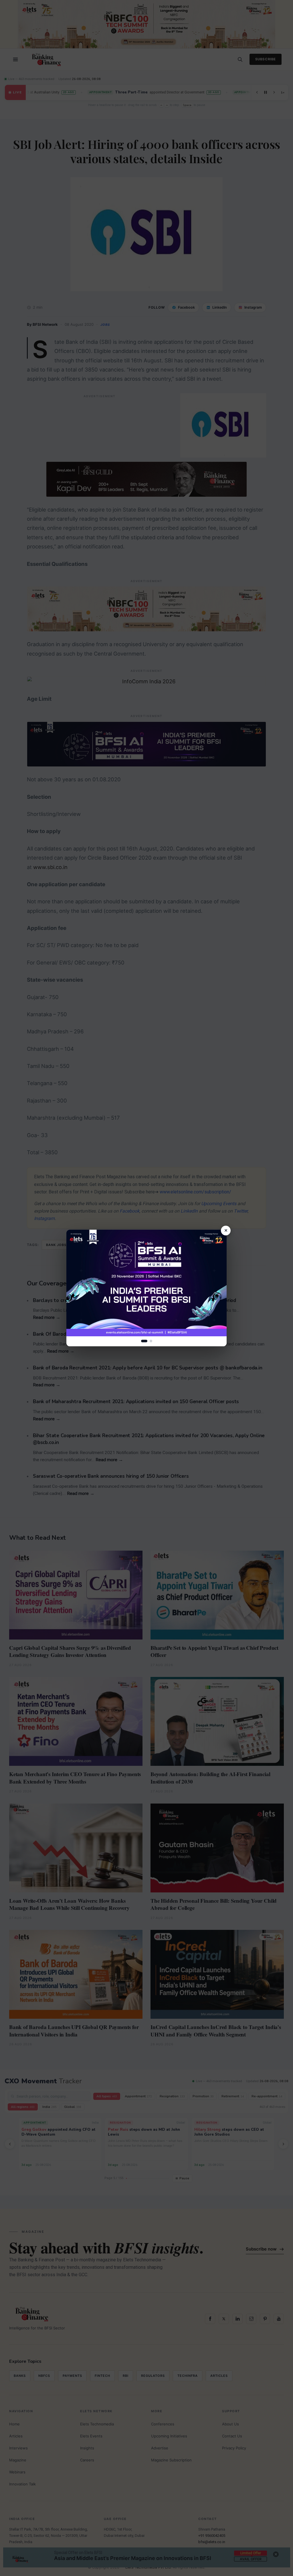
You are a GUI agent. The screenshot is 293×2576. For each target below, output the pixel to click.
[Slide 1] (144, 1341)
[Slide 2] (151, 1341)
